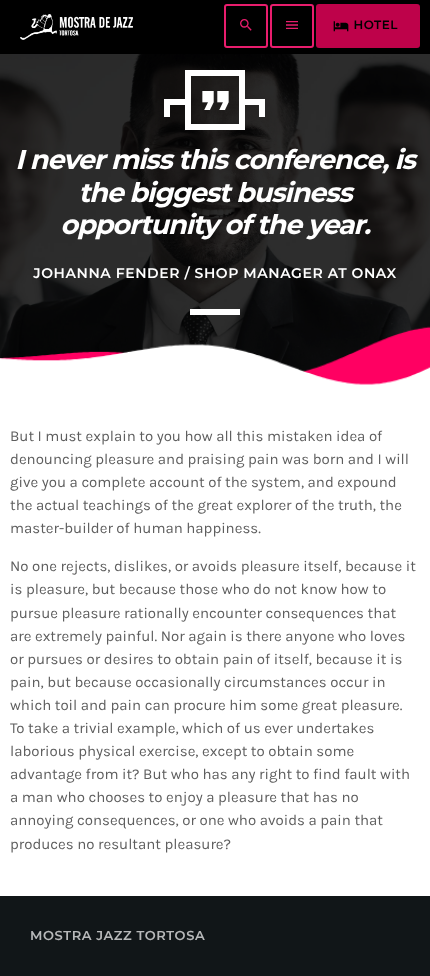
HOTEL (365, 26)
